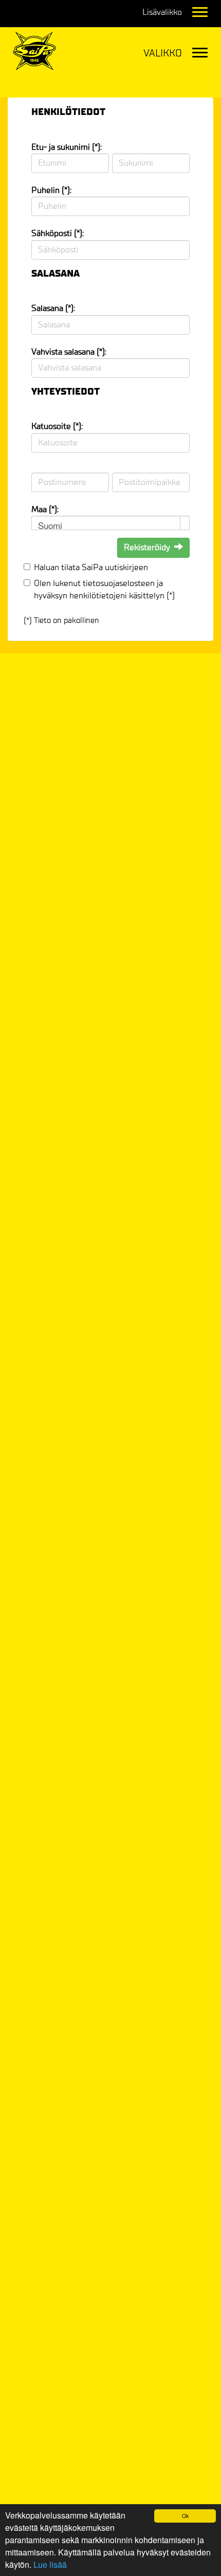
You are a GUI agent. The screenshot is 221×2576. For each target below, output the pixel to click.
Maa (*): (45, 509)
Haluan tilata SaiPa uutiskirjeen (91, 567)
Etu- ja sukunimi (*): (67, 147)
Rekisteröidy (147, 547)
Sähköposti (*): (58, 233)
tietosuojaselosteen (119, 583)
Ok (185, 2516)
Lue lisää (50, 2564)
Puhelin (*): (51, 190)
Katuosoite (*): (57, 426)
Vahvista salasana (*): (69, 352)
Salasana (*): (53, 308)
